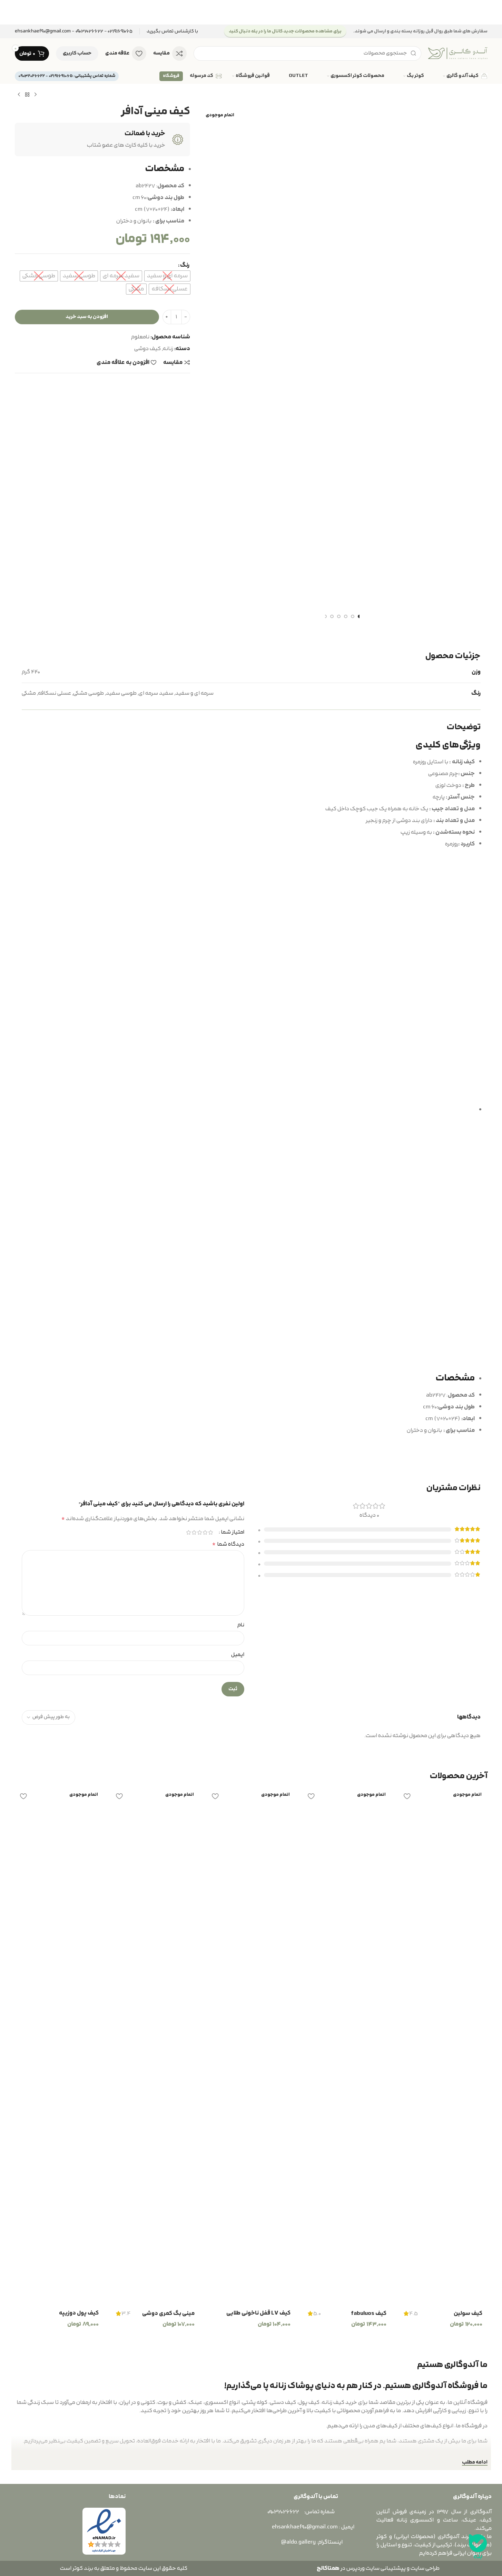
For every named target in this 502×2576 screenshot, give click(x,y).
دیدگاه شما (228, 1544)
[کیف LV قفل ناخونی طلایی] (251, 2047)
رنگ (185, 265)
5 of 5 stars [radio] (189, 1532)
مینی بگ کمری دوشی (168, 2314)
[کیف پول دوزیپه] (59, 2047)
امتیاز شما (233, 1532)
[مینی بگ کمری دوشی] (155, 2047)
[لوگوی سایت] (458, 53)
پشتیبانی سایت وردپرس (375, 2568)
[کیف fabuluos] (347, 2047)
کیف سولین (468, 2314)
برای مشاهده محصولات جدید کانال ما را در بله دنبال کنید (285, 31)
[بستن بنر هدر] (9, 12)
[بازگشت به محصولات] (27, 95)
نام (241, 1625)
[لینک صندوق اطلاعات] (172, 32)
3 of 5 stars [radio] (200, 1532)
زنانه (168, 349)
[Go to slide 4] (339, 616)
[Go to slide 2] (353, 616)
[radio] (167, 276)
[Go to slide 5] (332, 616)
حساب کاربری (77, 53)
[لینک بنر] (251, 12)
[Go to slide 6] (325, 616)
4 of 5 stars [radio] (194, 1532)
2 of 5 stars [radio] (205, 1532)
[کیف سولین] (443, 2047)
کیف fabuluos (369, 2314)
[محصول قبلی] (36, 95)
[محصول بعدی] (19, 95)
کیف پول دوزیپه (79, 2313)
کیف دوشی (147, 349)
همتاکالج (328, 2568)
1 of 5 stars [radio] (211, 1532)
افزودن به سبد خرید (87, 317)
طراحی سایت (425, 2568)
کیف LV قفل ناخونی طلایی (258, 2313)
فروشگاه (171, 76)
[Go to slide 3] (346, 616)
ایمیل (238, 1655)
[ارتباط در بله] (478, 2547)
